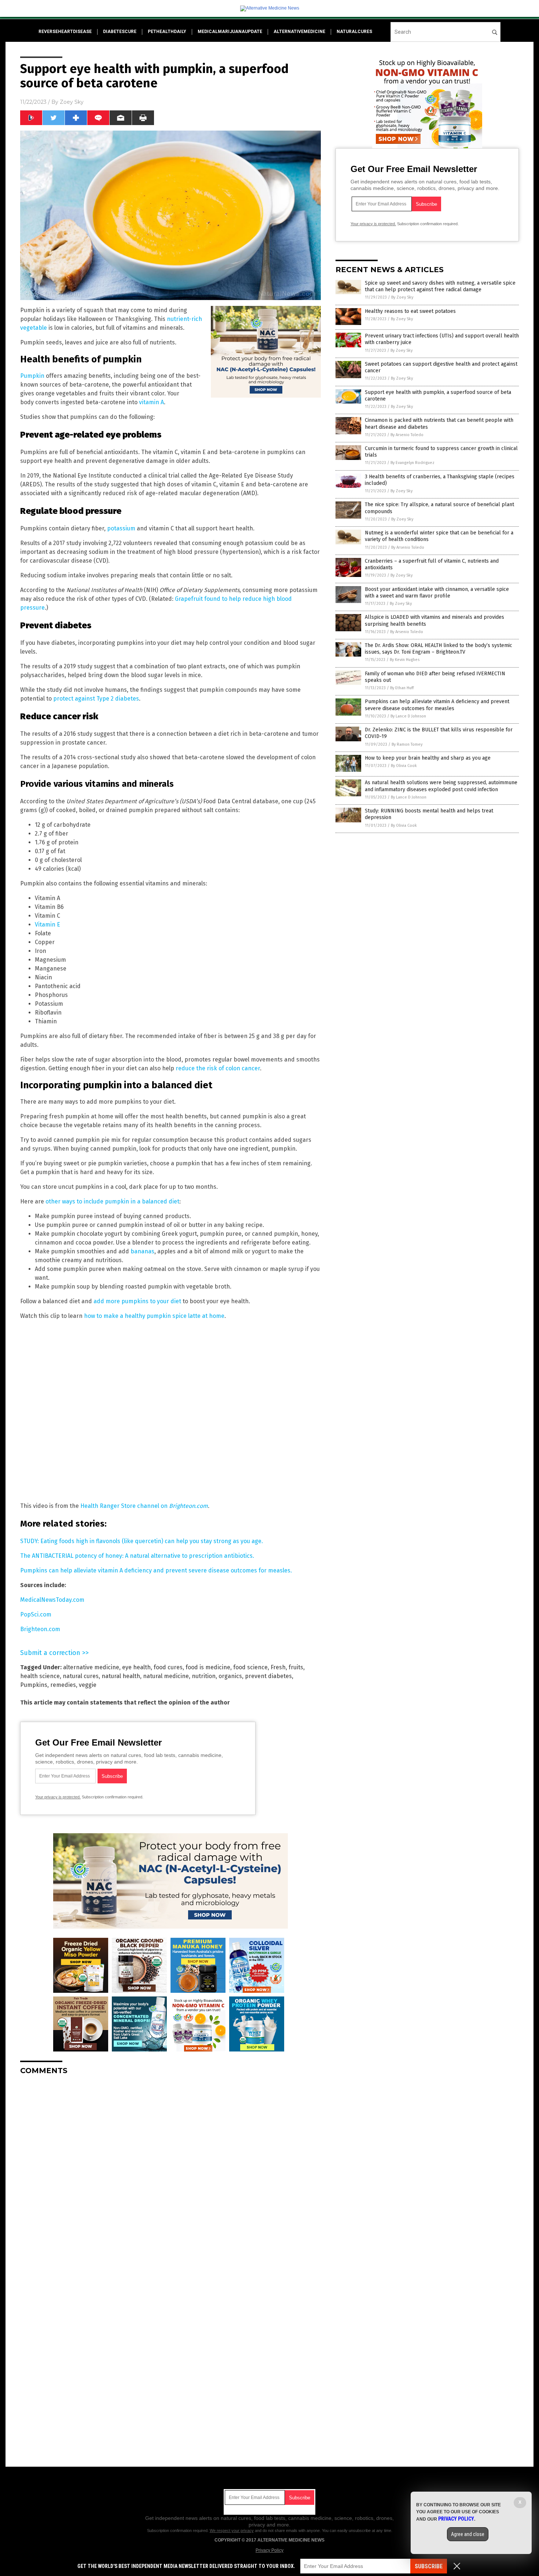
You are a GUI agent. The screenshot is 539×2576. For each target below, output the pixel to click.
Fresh (278, 1667)
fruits (296, 1667)
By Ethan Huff (402, 688)
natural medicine (166, 1676)
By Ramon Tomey (407, 744)
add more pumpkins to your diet (137, 1301)
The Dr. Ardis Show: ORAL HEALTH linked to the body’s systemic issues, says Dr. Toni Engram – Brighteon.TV (439, 649)
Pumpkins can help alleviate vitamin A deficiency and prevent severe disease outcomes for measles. (156, 1570)
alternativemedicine (299, 32)
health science (40, 1676)
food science (250, 1667)
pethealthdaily (167, 32)
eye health (136, 1667)
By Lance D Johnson (408, 716)
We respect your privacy (232, 2531)
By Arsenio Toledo (407, 435)
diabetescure (120, 32)
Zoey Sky (72, 102)
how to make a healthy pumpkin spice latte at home (154, 1316)
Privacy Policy (269, 2550)
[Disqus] (170, 2173)
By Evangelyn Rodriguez (412, 463)
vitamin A (151, 402)
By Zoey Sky (402, 297)
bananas (142, 1251)
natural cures (81, 1676)
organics (230, 1676)
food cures (168, 1667)
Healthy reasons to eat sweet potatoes (410, 311)
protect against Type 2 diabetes (96, 699)
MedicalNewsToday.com (52, 1600)
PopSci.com (36, 1614)
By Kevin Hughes (405, 660)
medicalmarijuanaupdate (230, 32)
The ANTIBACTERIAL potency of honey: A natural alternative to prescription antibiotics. (137, 1556)
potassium (121, 528)
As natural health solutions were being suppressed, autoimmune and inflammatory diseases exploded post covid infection (441, 786)
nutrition (204, 1676)
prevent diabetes (268, 1676)
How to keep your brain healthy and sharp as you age (428, 758)
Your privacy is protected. (58, 1797)
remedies (63, 1685)
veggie (88, 1685)
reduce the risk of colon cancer (218, 1068)
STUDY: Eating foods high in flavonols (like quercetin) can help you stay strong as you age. (142, 1541)
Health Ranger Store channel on (144, 1506)
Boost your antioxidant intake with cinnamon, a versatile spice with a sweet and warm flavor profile (437, 593)
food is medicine (208, 1667)
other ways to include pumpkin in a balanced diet (112, 1201)
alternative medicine (91, 1667)
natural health (121, 1676)
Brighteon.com (40, 1629)
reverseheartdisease (65, 32)
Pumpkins (34, 1685)
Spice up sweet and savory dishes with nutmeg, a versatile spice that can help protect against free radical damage (440, 286)
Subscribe (429, 2566)
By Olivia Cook (404, 766)
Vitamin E (47, 925)
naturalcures (354, 32)
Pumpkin (32, 376)
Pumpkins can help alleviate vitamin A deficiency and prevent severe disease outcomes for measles (437, 705)
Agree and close (468, 2534)
